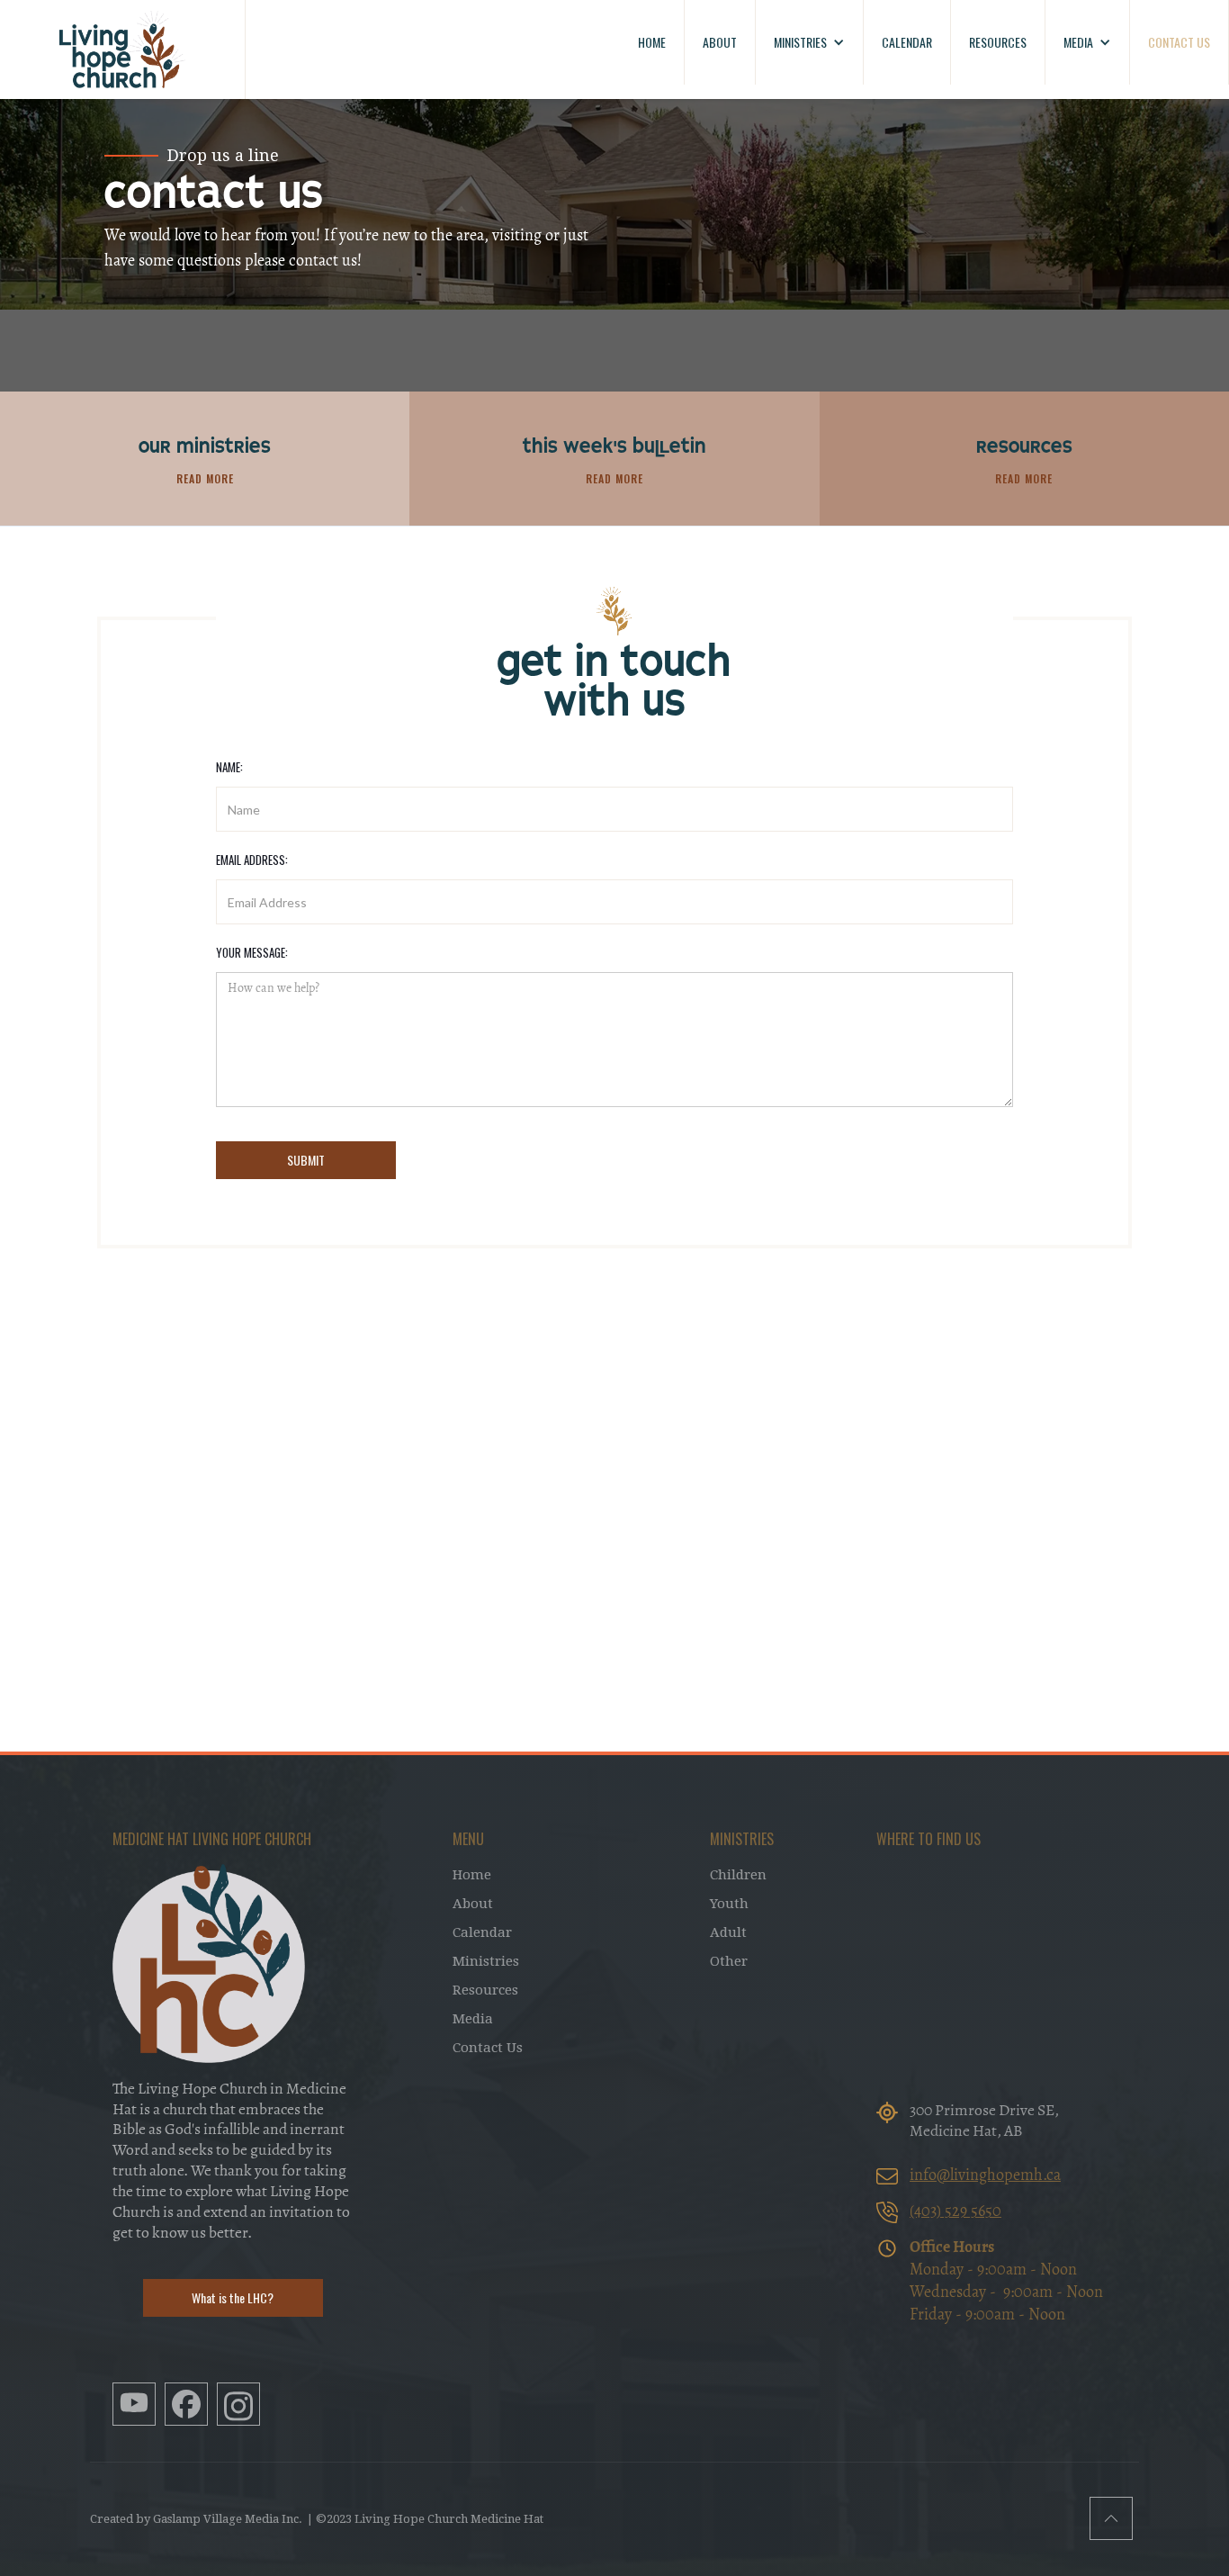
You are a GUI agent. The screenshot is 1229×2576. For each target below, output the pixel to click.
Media (473, 2019)
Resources (485, 1990)
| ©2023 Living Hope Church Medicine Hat (425, 2519)
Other (729, 1961)
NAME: (229, 767)
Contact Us (488, 2048)
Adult (728, 1932)
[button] (810, 42)
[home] (123, 50)
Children (738, 1875)
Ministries (486, 1961)
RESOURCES (998, 42)
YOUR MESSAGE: (252, 952)
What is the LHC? (233, 2297)
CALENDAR (907, 42)
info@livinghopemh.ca (985, 2176)
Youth (729, 1904)
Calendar (482, 1932)
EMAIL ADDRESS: (252, 860)
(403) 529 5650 (955, 2212)
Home (472, 1875)
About (473, 1904)
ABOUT (720, 42)
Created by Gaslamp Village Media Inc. (196, 2519)
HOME (652, 42)
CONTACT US (1179, 42)
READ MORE (205, 478)
